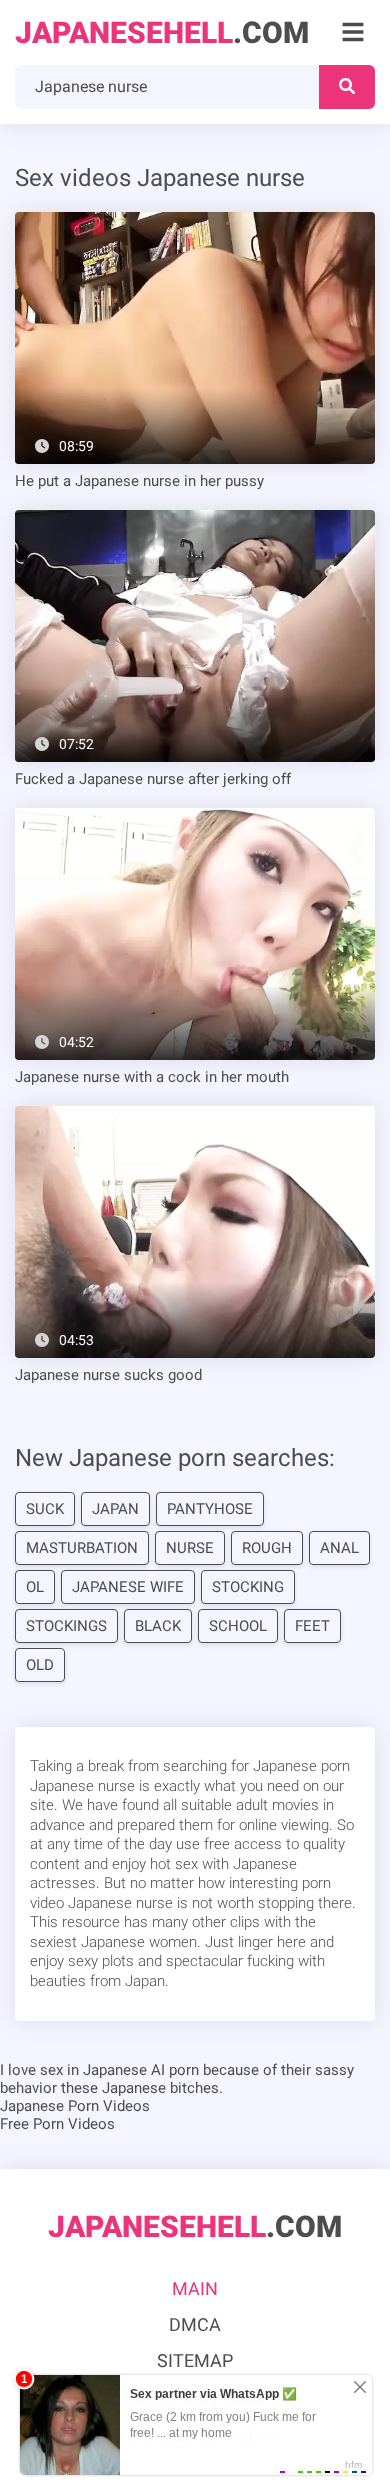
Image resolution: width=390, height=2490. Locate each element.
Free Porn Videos (57, 2124)
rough (267, 1548)
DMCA (195, 2324)
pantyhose (210, 1509)
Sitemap (195, 2360)
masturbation (82, 1548)
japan (115, 1509)
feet (312, 1626)
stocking (248, 1587)
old (40, 1665)
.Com (162, 32)
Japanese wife (128, 1587)
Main (195, 2288)
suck (45, 1509)
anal (339, 1548)
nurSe (190, 1548)
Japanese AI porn (141, 2070)
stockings (66, 1626)
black (158, 1626)
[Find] (347, 87)
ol (35, 1587)
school (238, 1626)
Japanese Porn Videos (75, 2106)
